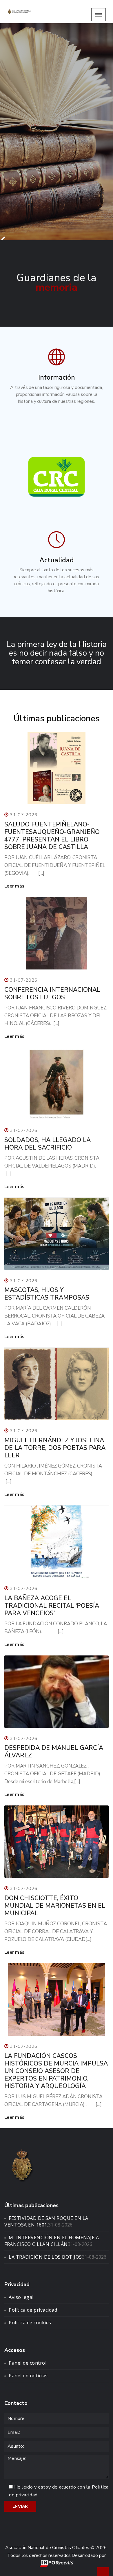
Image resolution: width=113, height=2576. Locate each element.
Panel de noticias (28, 2376)
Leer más (14, 886)
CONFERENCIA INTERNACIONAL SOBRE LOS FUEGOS (52, 994)
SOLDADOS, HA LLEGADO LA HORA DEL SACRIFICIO (48, 1144)
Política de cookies (30, 2323)
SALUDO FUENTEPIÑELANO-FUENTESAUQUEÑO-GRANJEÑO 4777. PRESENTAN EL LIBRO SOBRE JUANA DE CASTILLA (52, 836)
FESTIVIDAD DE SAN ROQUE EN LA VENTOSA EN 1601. (46, 2221)
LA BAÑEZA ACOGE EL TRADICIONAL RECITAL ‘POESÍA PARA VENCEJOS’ (52, 1606)
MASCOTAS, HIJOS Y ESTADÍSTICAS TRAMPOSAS (47, 1294)
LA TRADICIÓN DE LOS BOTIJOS (45, 2257)
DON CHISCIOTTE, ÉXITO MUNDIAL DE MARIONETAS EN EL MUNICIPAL (55, 1906)
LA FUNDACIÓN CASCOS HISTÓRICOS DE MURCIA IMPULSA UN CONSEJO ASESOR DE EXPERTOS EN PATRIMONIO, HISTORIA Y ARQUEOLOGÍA (56, 2071)
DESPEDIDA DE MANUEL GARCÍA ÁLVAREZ (54, 1752)
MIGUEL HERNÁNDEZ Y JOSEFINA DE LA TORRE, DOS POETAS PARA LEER (55, 1448)
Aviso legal (21, 2297)
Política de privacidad (33, 2310)
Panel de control (28, 2363)
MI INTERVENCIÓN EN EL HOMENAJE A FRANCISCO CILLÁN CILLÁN (52, 2241)
